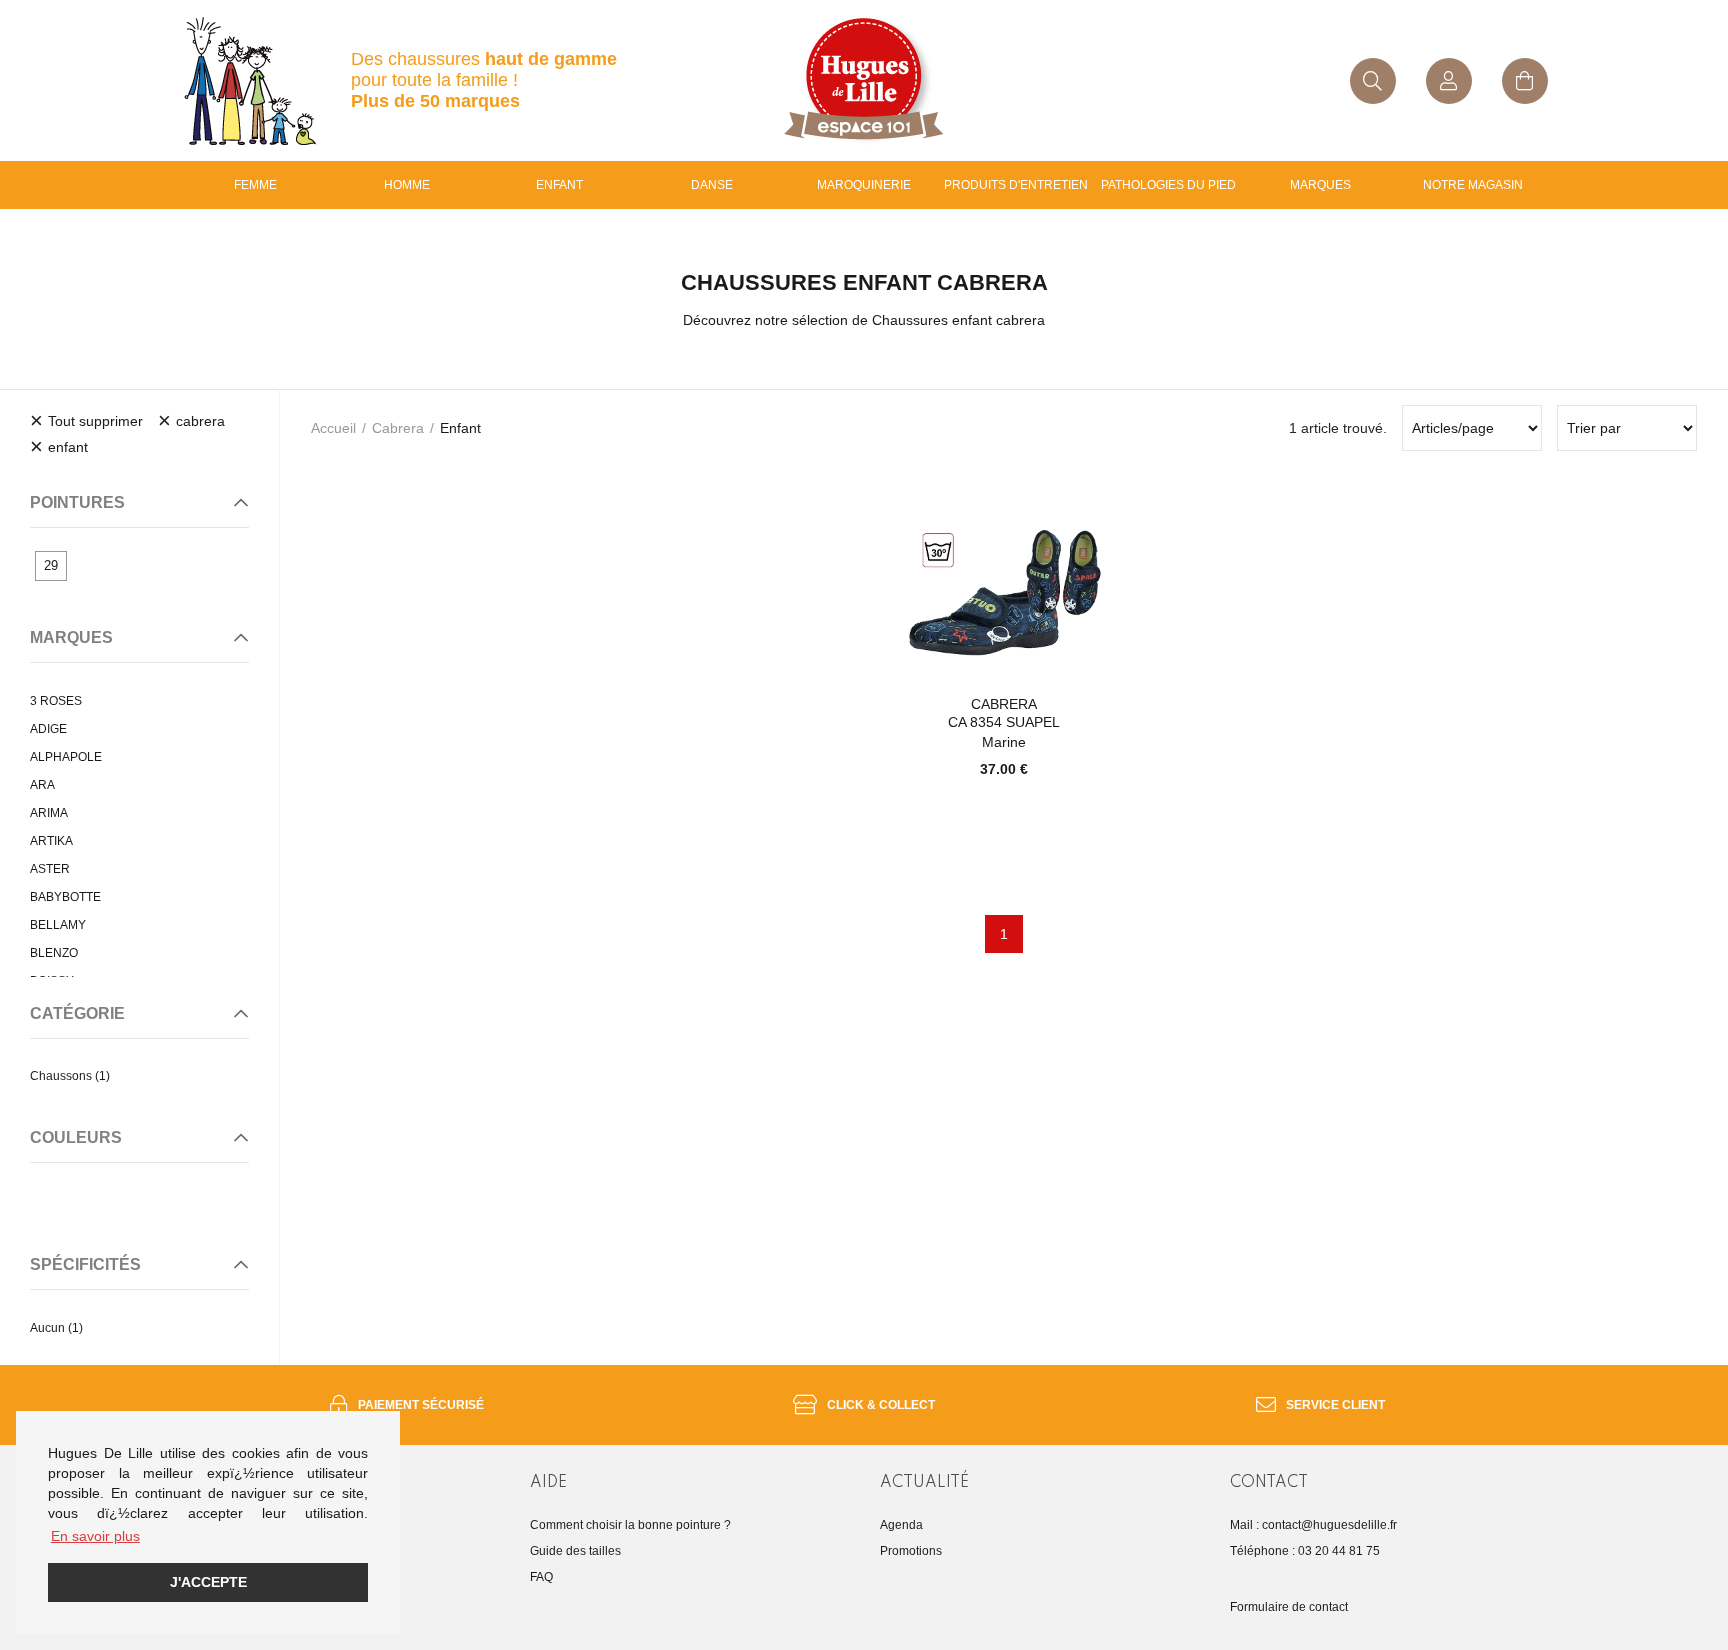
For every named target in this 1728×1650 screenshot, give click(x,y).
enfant (559, 185)
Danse (712, 185)
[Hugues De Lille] (863, 80)
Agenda (901, 1525)
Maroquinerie (864, 185)
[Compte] (1449, 81)
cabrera (398, 428)
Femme (255, 185)
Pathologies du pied (1168, 185)
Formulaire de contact (1289, 1607)
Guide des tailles (575, 1551)
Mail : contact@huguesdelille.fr (1313, 1525)
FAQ (541, 1577)
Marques (1320, 185)
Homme (407, 185)
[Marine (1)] (46, 1197)
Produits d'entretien (1016, 185)
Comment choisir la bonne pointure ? (630, 1525)
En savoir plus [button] (95, 1536)
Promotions (911, 1551)
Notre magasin (1473, 185)
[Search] (1373, 81)
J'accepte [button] (208, 1582)
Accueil (333, 428)
